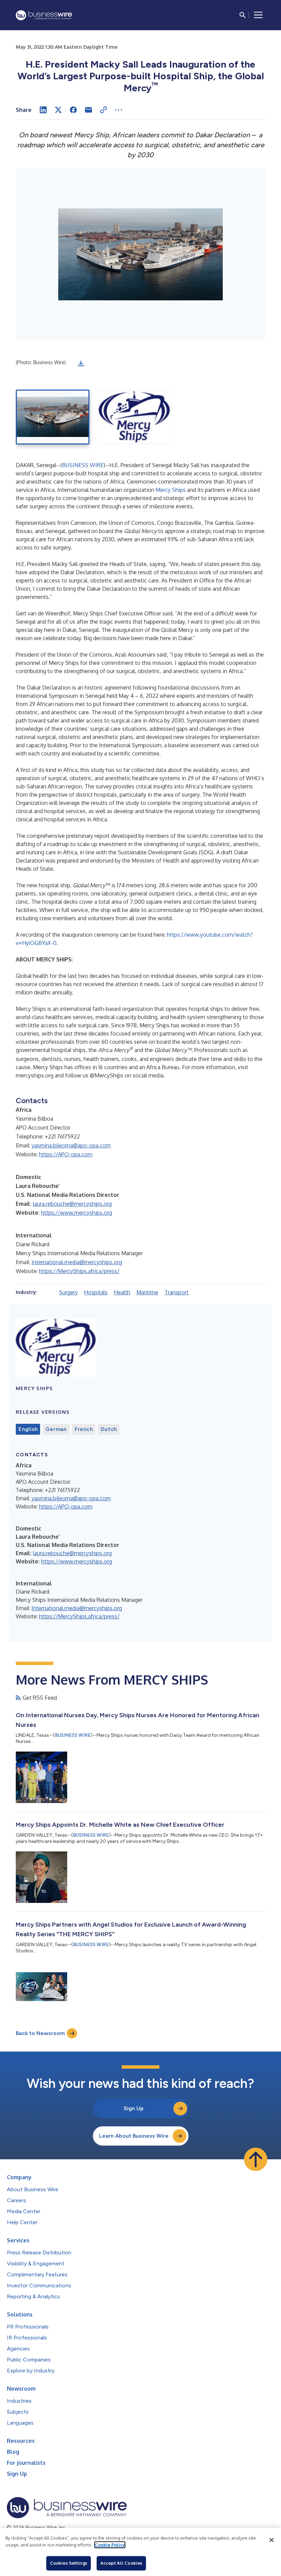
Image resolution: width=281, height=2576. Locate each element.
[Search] (243, 15)
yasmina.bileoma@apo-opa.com (71, 1145)
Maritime (147, 1292)
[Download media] (81, 363)
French (84, 1429)
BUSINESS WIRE (83, 465)
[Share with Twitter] (58, 110)
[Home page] (44, 15)
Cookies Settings (69, 2563)
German (56, 1429)
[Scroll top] (256, 2159)
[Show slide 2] (135, 417)
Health (122, 1292)
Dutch (109, 1429)
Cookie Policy (110, 2545)
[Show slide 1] (53, 417)
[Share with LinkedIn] (43, 110)
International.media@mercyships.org (77, 1262)
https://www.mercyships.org (77, 1213)
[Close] (271, 2540)
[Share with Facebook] (73, 110)
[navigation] (258, 15)
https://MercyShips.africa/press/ (79, 1271)
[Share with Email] (88, 110)
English (28, 1429)
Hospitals (96, 1292)
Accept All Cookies (121, 2563)
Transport (176, 1292)
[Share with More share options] (119, 110)
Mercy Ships (171, 490)
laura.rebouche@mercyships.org (72, 1204)
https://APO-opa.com (66, 1154)
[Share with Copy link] (103, 110)
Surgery (68, 1292)
